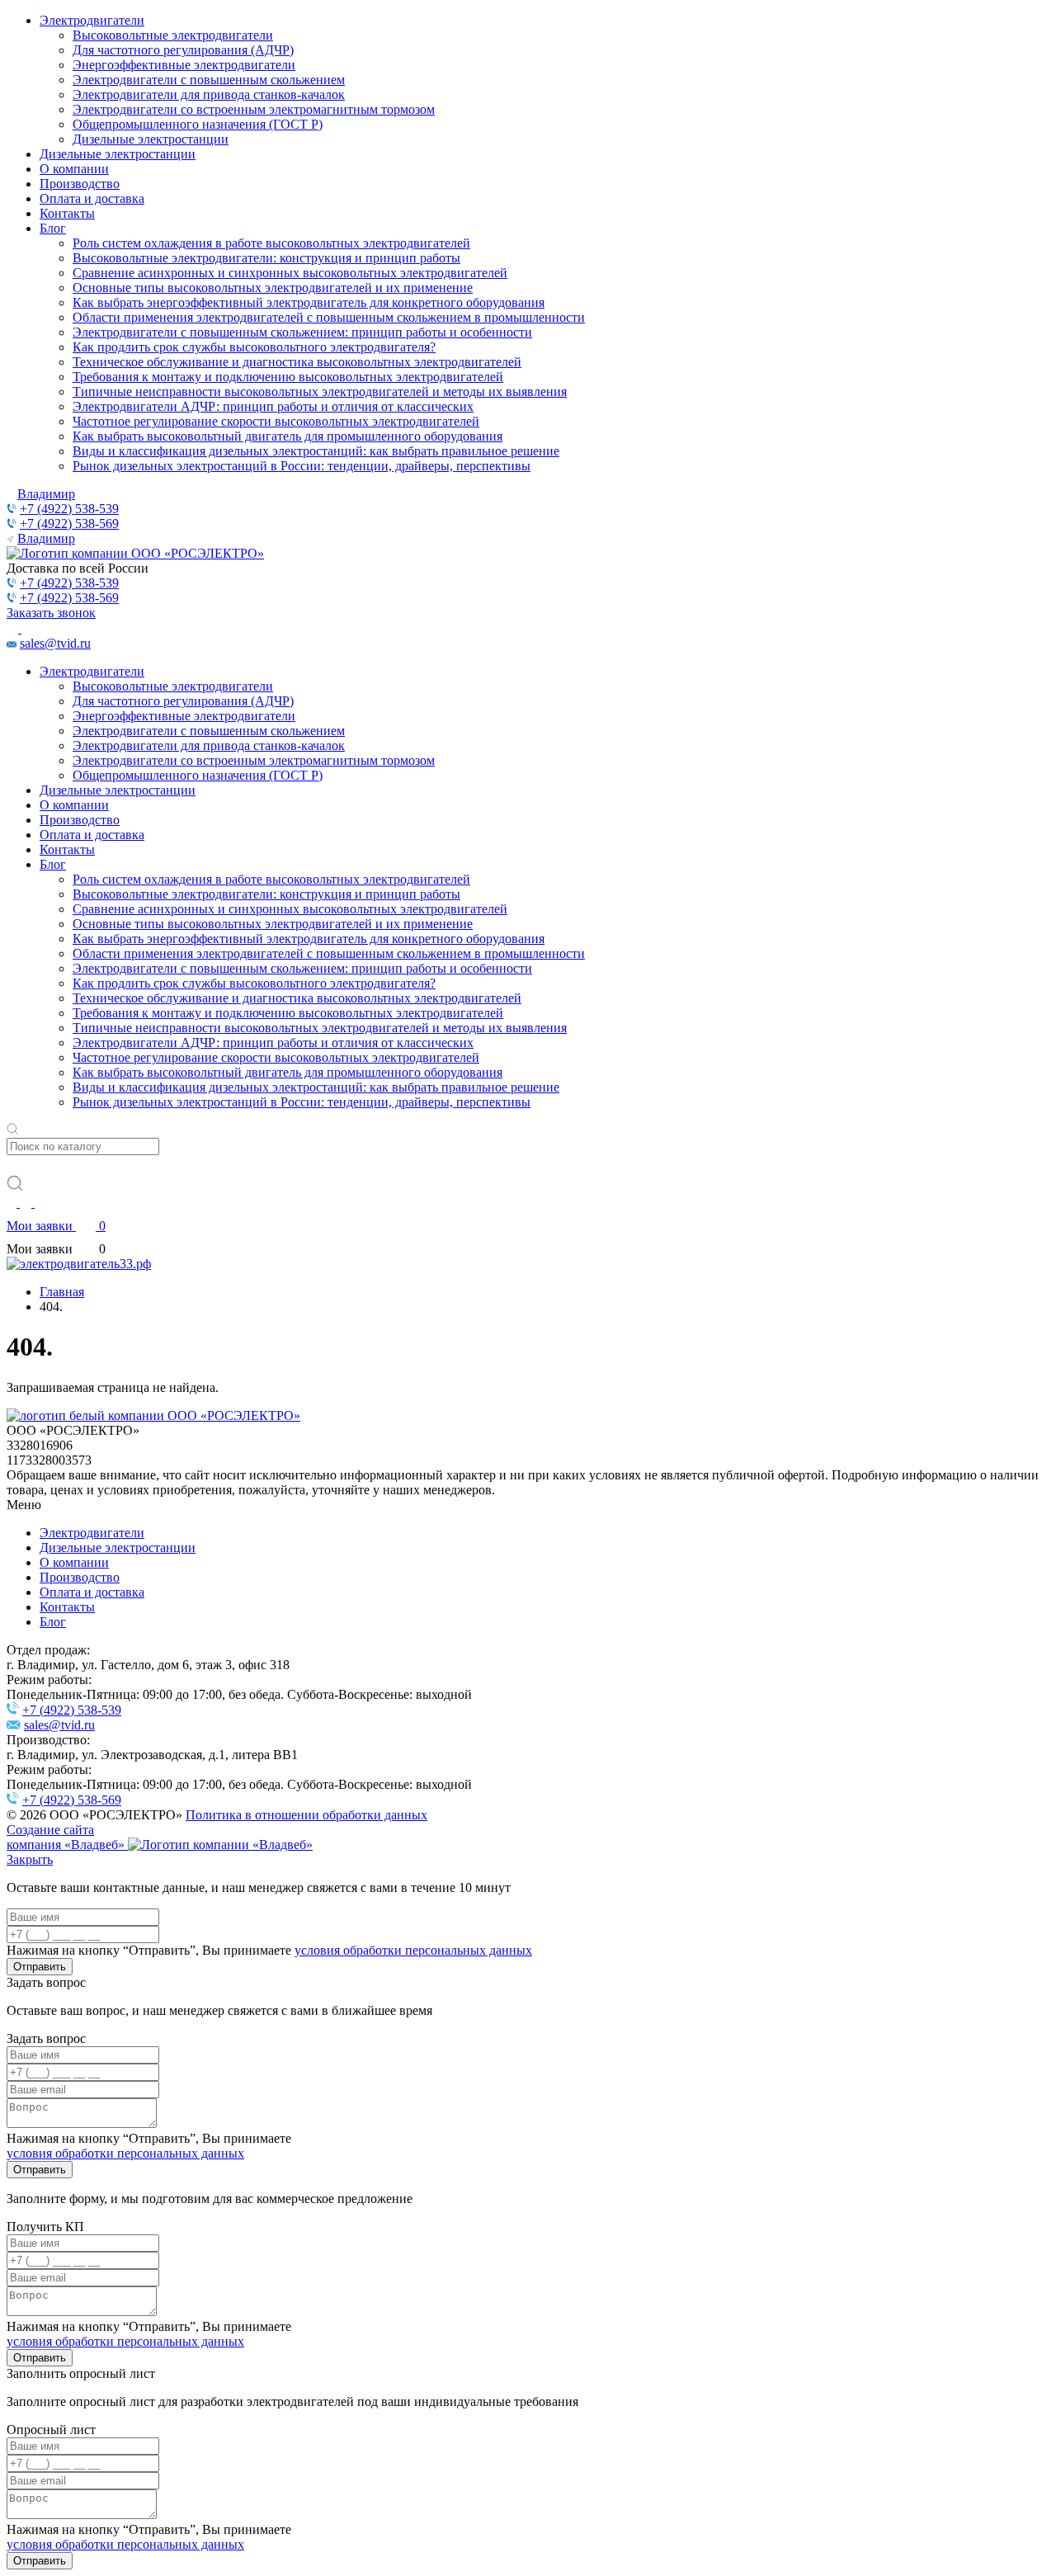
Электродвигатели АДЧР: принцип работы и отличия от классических (273, 406)
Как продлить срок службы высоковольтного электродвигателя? (254, 347)
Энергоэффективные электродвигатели (184, 65)
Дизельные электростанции (151, 139)
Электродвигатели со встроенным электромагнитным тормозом (254, 109)
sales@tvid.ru (55, 643)
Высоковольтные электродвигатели (173, 35)
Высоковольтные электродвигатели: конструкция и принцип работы (266, 258)
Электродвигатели (92, 20)
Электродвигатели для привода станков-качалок (209, 94)
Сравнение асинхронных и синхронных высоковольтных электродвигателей (290, 273)
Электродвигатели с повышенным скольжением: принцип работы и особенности (302, 332)
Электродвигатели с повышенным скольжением (209, 80)
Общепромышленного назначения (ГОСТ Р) (198, 124)
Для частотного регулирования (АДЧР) (183, 50)
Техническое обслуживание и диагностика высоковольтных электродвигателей (297, 362)
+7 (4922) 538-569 (69, 524)
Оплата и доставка (92, 198)
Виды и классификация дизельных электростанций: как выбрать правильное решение (316, 451)
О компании (74, 169)
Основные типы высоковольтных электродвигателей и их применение (273, 288)
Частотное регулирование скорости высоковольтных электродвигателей (276, 421)
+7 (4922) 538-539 (69, 509)
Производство (80, 184)
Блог (53, 228)
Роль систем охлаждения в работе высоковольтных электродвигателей (271, 243)
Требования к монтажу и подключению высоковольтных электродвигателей (288, 377)
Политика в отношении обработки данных (306, 1815)
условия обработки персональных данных (413, 1950)
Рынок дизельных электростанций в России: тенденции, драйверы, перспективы (302, 466)
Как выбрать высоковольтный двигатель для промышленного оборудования (288, 436)
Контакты (67, 213)
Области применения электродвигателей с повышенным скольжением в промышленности (329, 317)
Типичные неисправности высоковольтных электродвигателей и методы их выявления (320, 392)
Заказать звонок (51, 613)
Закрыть (30, 1859)
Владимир (46, 494)
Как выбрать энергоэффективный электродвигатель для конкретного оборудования (309, 302)
